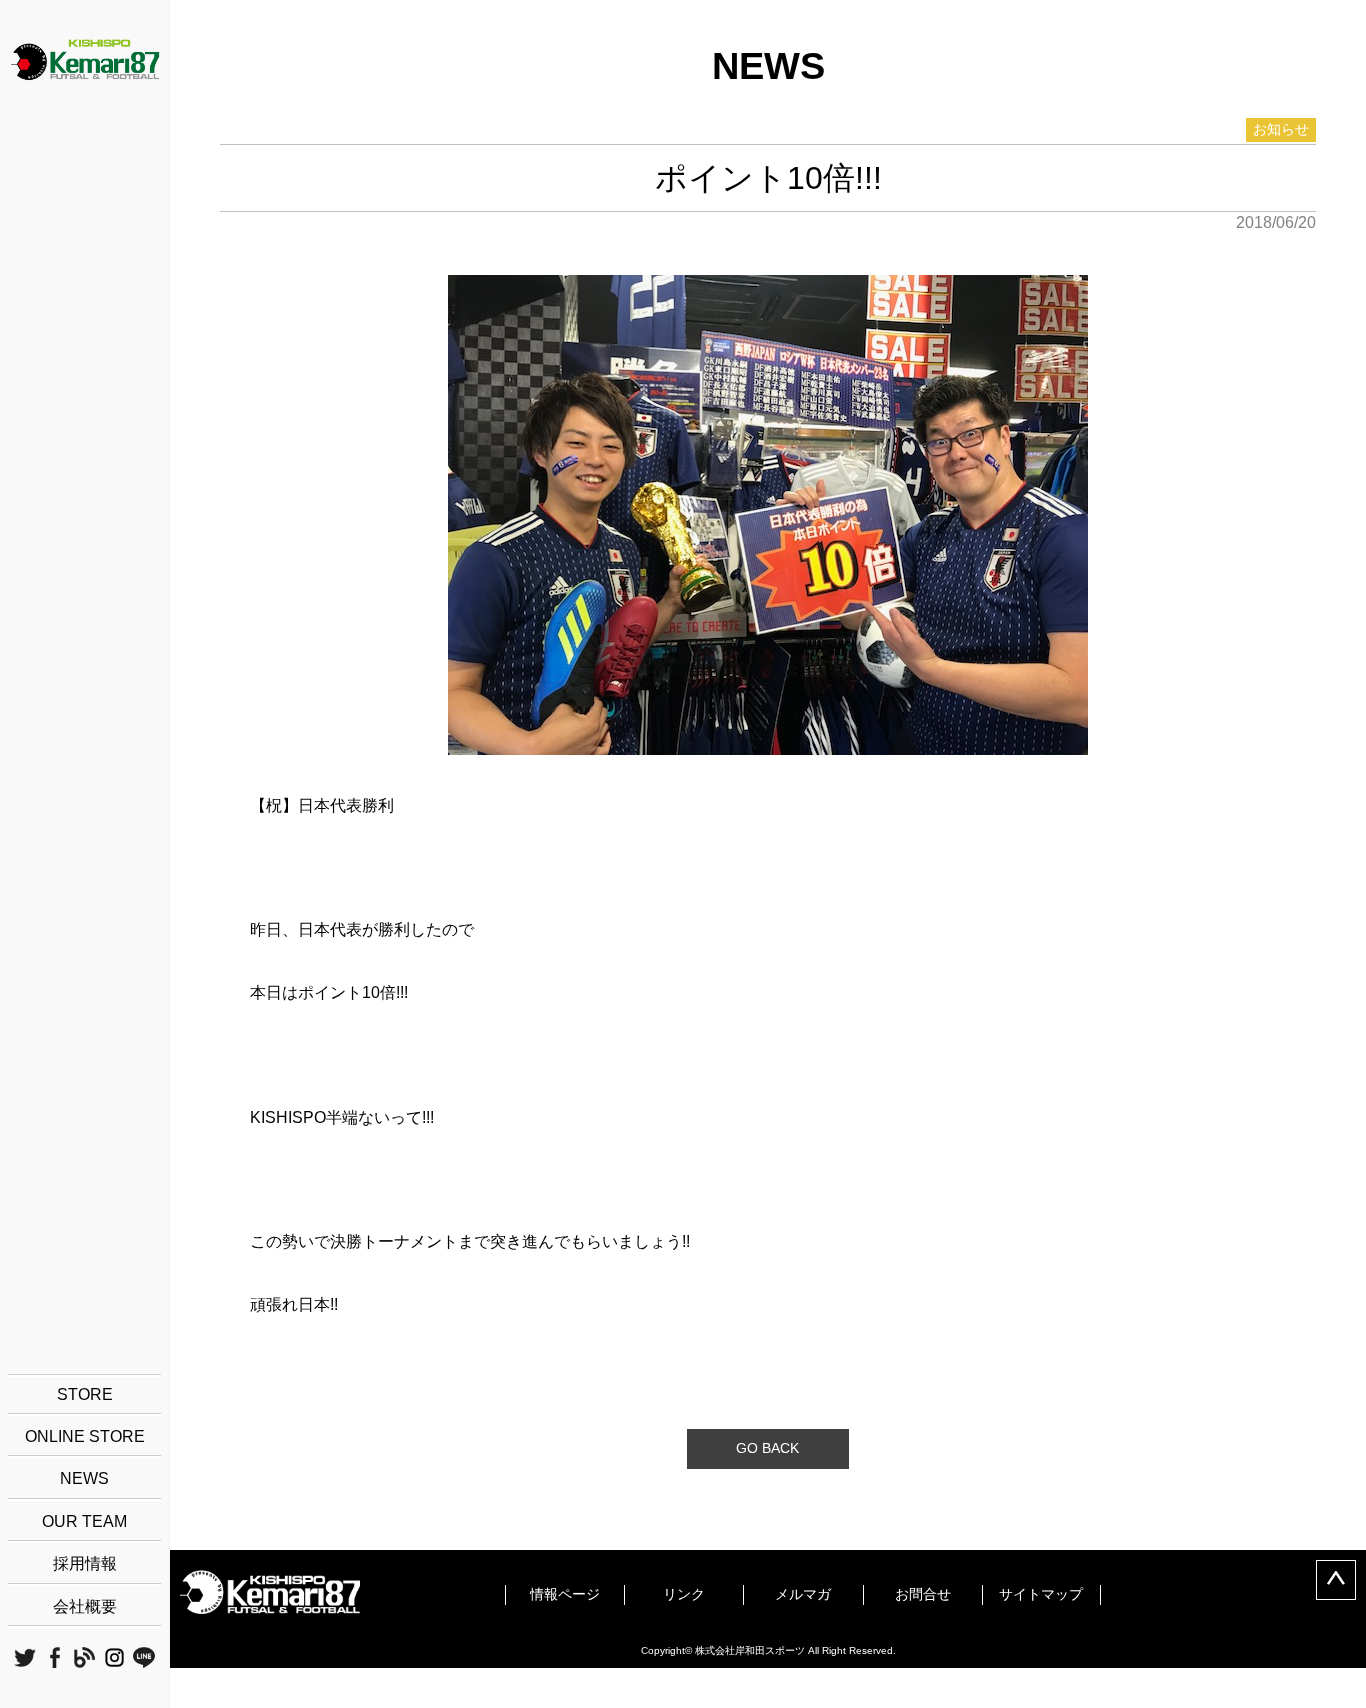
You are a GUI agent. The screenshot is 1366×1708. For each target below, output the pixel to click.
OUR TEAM (84, 1521)
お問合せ (923, 1594)
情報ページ (565, 1594)
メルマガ (803, 1594)
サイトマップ (1041, 1594)
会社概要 (85, 1606)
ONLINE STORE (85, 1436)
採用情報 (85, 1563)
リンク (684, 1594)
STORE (85, 1394)
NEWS (84, 1478)
